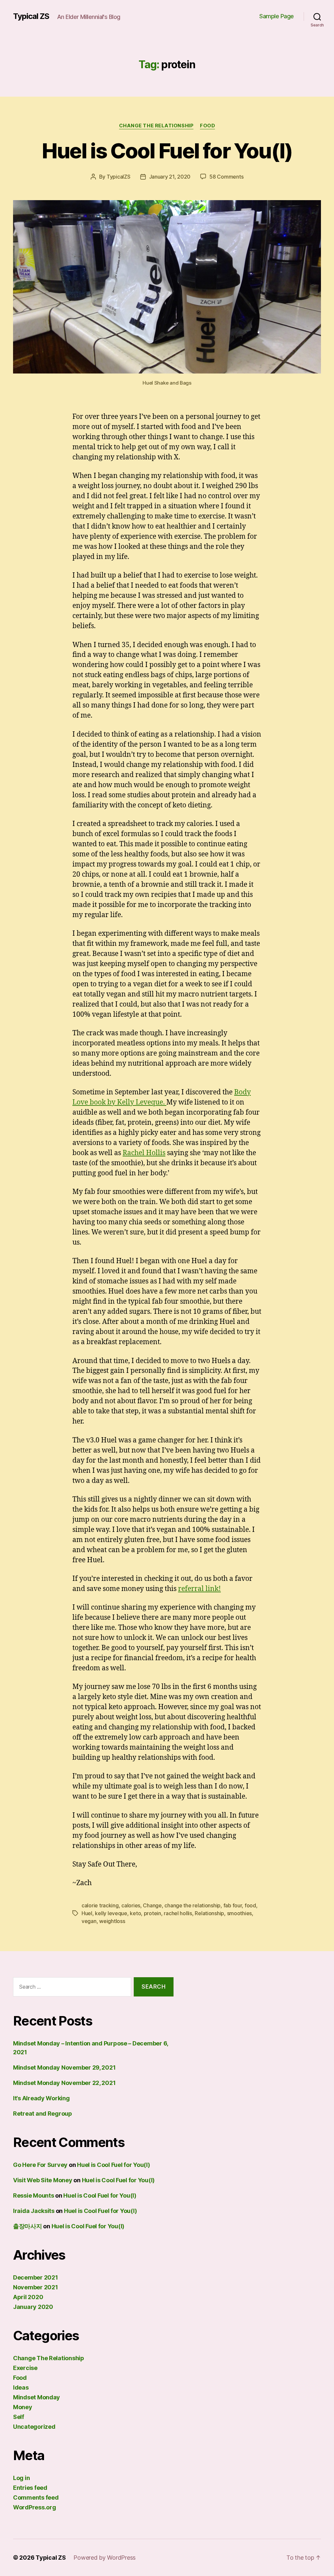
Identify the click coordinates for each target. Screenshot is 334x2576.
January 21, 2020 (170, 177)
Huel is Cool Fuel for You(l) (167, 151)
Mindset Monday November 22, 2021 (64, 2083)
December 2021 (36, 2277)
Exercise (25, 2368)
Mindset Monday (37, 2397)
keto (135, 1913)
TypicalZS (119, 177)
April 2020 (28, 2297)
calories (131, 1905)
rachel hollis (178, 1913)
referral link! (199, 1589)
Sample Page (277, 16)
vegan (89, 1921)
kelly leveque (111, 1913)
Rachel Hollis (144, 1153)
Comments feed (36, 2497)
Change (152, 1905)
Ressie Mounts (34, 2195)
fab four (233, 1905)
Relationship (209, 1913)
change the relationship (192, 1905)
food (250, 1905)
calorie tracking (100, 1905)
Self (19, 2417)
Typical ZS (31, 16)
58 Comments (226, 177)
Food (207, 126)
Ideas (21, 2387)
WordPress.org (35, 2507)
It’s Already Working (41, 2098)
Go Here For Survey (40, 2165)
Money (23, 2407)
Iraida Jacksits (34, 2211)
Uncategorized (34, 2427)
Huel (87, 1913)
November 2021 (36, 2287)
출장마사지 (28, 2226)
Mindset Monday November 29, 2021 (64, 2067)
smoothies (240, 1913)
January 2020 (33, 2307)
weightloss (112, 1921)
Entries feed (30, 2488)
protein (152, 1913)
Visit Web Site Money (43, 2180)
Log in (21, 2478)
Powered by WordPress (105, 2558)
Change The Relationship (156, 126)
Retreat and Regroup (43, 2114)
